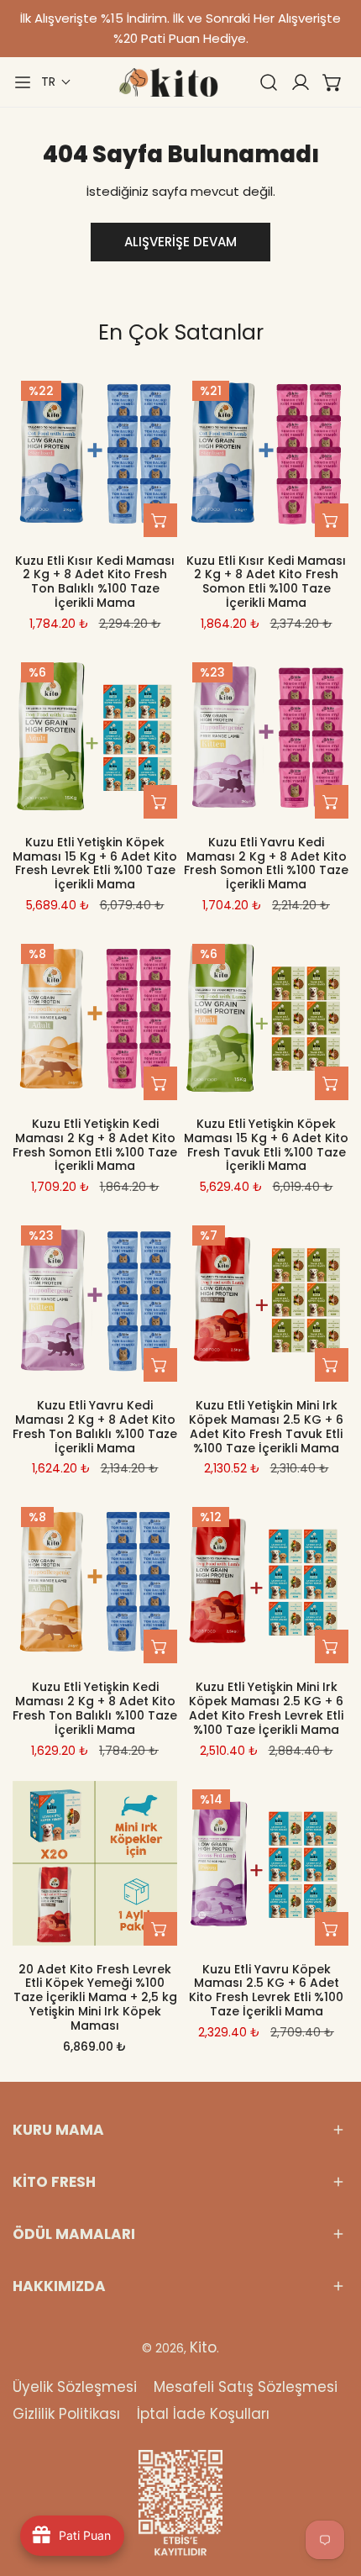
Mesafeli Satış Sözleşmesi (246, 2387)
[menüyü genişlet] (23, 82)
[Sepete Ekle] (160, 520)
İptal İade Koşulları (203, 2414)
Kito (203, 2347)
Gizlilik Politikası (66, 2414)
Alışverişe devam (180, 242)
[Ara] (269, 82)
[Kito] (168, 82)
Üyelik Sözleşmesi (75, 2387)
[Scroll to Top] (331, 2487)
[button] (56, 82)
